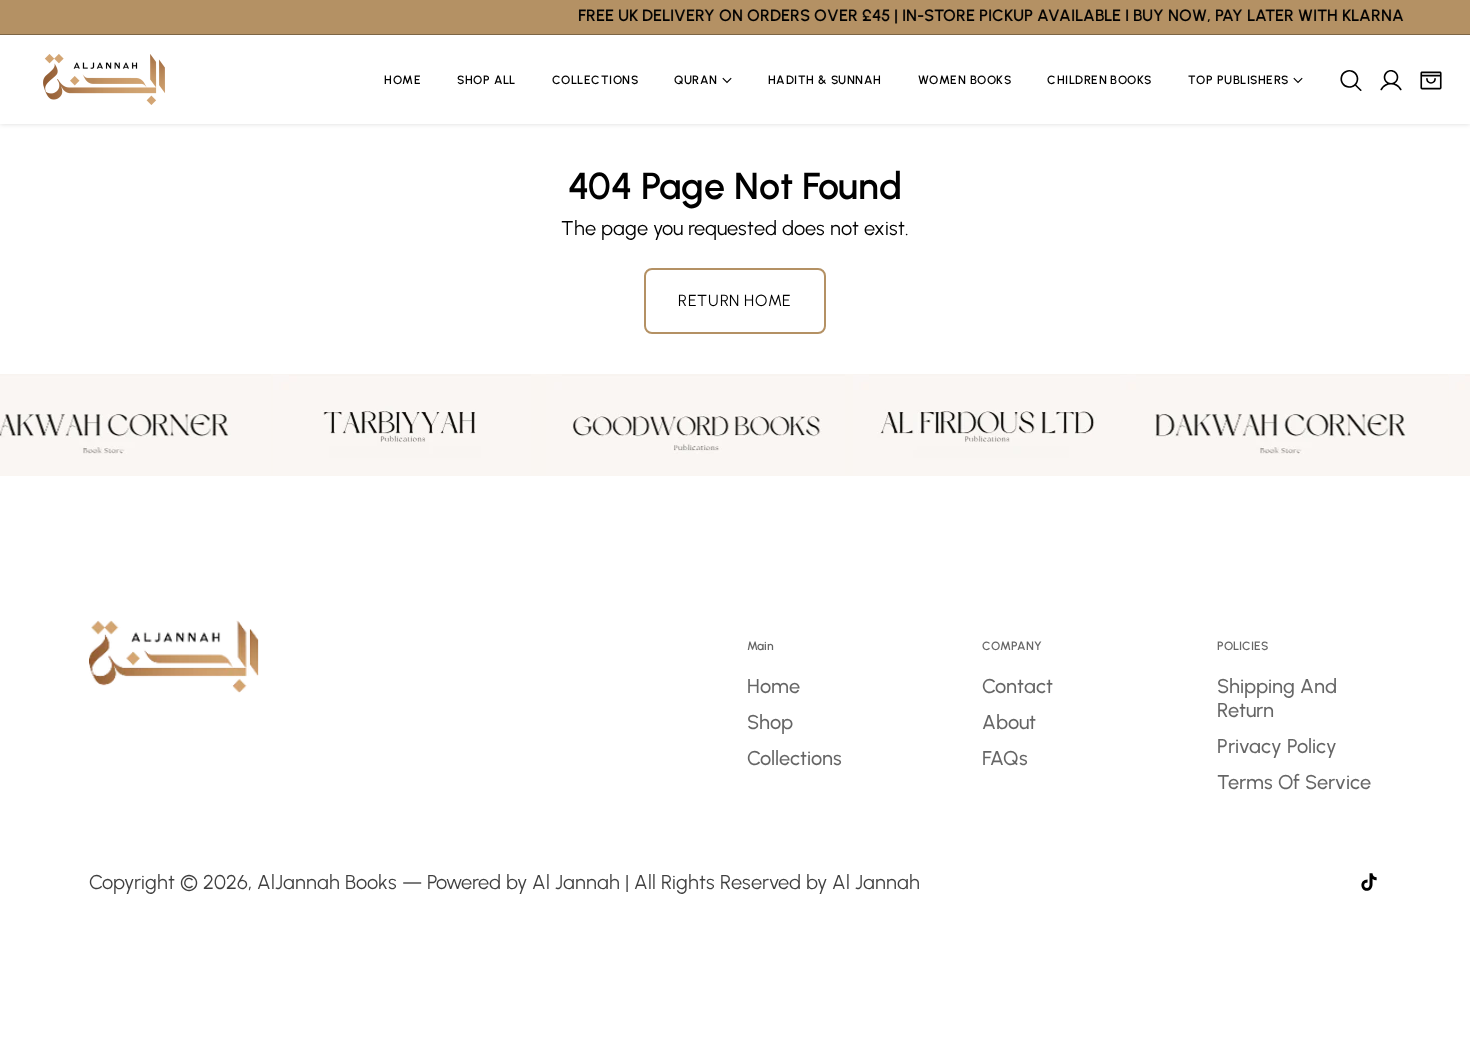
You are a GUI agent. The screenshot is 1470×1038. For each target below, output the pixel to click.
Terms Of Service (1294, 782)
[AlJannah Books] (104, 79)
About (1009, 722)
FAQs (1005, 758)
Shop (770, 722)
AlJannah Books (327, 882)
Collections (794, 758)
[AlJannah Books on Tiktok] (1369, 884)
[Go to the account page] (1390, 80)
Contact (1017, 686)
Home (773, 686)
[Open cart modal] (1430, 80)
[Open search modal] (1350, 80)
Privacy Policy (1277, 746)
